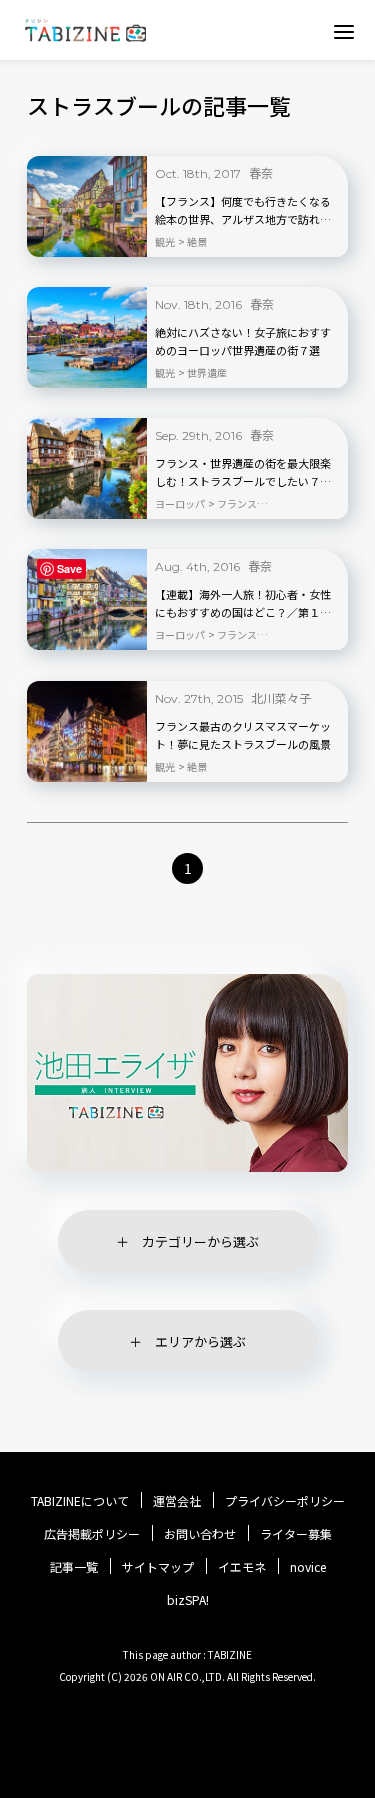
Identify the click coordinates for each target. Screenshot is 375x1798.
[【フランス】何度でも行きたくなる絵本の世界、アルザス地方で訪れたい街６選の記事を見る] (87, 206)
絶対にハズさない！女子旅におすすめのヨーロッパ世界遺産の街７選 (243, 341)
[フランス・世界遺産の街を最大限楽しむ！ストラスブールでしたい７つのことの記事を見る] (87, 468)
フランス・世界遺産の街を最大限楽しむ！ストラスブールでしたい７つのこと (243, 473)
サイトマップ (158, 1567)
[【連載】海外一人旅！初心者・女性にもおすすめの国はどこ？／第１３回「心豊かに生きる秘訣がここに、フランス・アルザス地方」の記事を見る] (87, 599)
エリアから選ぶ (200, 1341)
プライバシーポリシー (285, 1501)
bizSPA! (188, 1599)
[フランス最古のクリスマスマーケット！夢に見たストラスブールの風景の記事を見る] (87, 731)
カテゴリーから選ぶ (200, 1241)
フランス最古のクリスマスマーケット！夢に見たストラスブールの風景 (243, 735)
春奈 (261, 172)
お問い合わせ (200, 1534)
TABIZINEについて (80, 1501)
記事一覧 (74, 1567)
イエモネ (242, 1567)
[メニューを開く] (344, 31)
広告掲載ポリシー (92, 1534)
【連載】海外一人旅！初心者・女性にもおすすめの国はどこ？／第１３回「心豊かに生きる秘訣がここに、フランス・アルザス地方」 (243, 604)
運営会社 (177, 1501)
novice (308, 1567)
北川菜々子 (281, 697)
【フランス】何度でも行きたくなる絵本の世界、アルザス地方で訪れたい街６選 (243, 211)
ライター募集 (296, 1534)
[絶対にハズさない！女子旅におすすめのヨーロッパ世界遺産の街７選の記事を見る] (87, 337)
